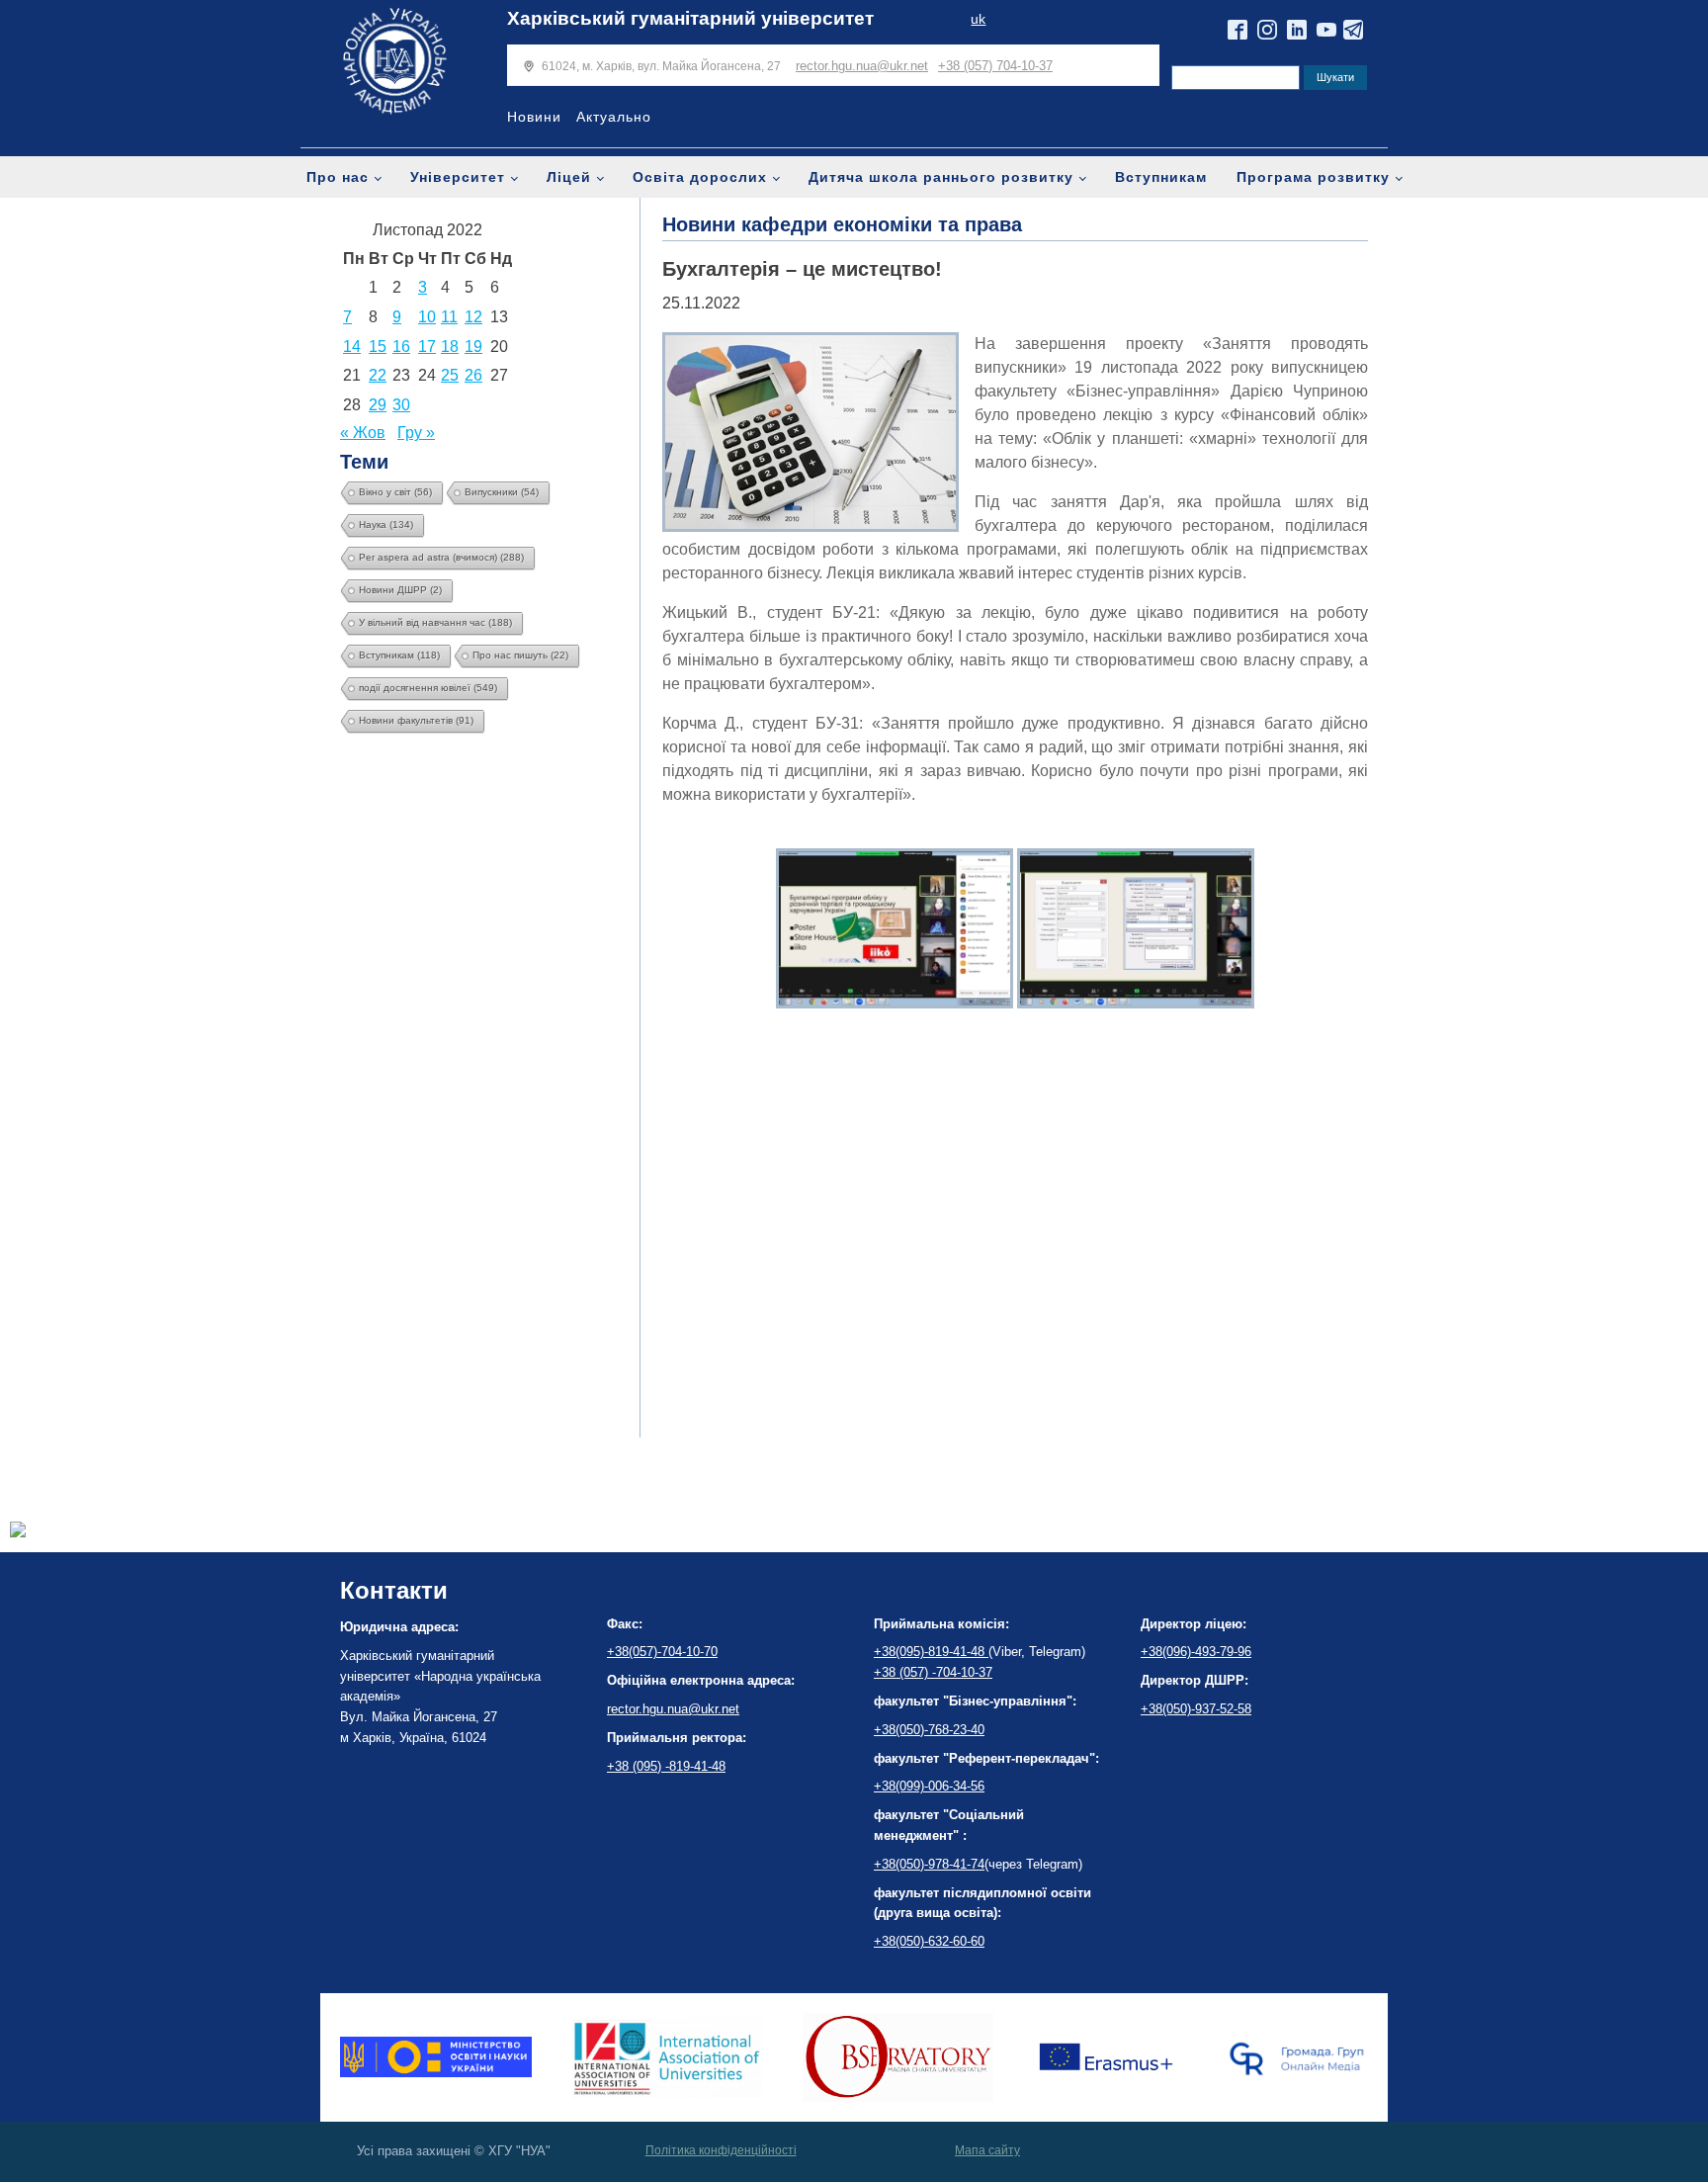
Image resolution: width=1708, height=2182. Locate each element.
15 (378, 347)
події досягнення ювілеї (428, 688)
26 (473, 375)
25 (450, 375)
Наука (386, 524)
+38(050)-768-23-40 (929, 1730)
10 (427, 317)
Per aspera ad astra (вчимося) (441, 557)
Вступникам (1161, 177)
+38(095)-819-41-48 (931, 1652)
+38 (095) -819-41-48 (666, 1766)
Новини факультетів (416, 720)
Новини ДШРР (400, 590)
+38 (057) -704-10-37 (933, 1672)
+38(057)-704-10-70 (662, 1652)
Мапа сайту (987, 2150)
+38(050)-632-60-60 (929, 1941)
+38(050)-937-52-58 (1196, 1709)
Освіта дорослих (700, 177)
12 (473, 317)
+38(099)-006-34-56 (929, 1786)
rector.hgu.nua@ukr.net (862, 66)
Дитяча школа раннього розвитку (941, 177)
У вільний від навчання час (435, 622)
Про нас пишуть (520, 655)
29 (378, 405)
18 (450, 347)
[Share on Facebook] (18, 1532)
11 (449, 317)
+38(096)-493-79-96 (1196, 1652)
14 (352, 347)
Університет (458, 177)
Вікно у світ (395, 492)
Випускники (502, 492)
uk (978, 19)
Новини (534, 117)
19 (473, 347)
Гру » (416, 433)
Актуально (614, 117)
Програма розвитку (1313, 177)
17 (427, 347)
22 (378, 375)
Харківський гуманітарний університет (690, 18)
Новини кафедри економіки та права (842, 224)
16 (401, 347)
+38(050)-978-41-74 (929, 1864)
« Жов (363, 433)
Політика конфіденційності (721, 2150)
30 (401, 405)
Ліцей (569, 177)
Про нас (338, 177)
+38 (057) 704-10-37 (995, 66)
